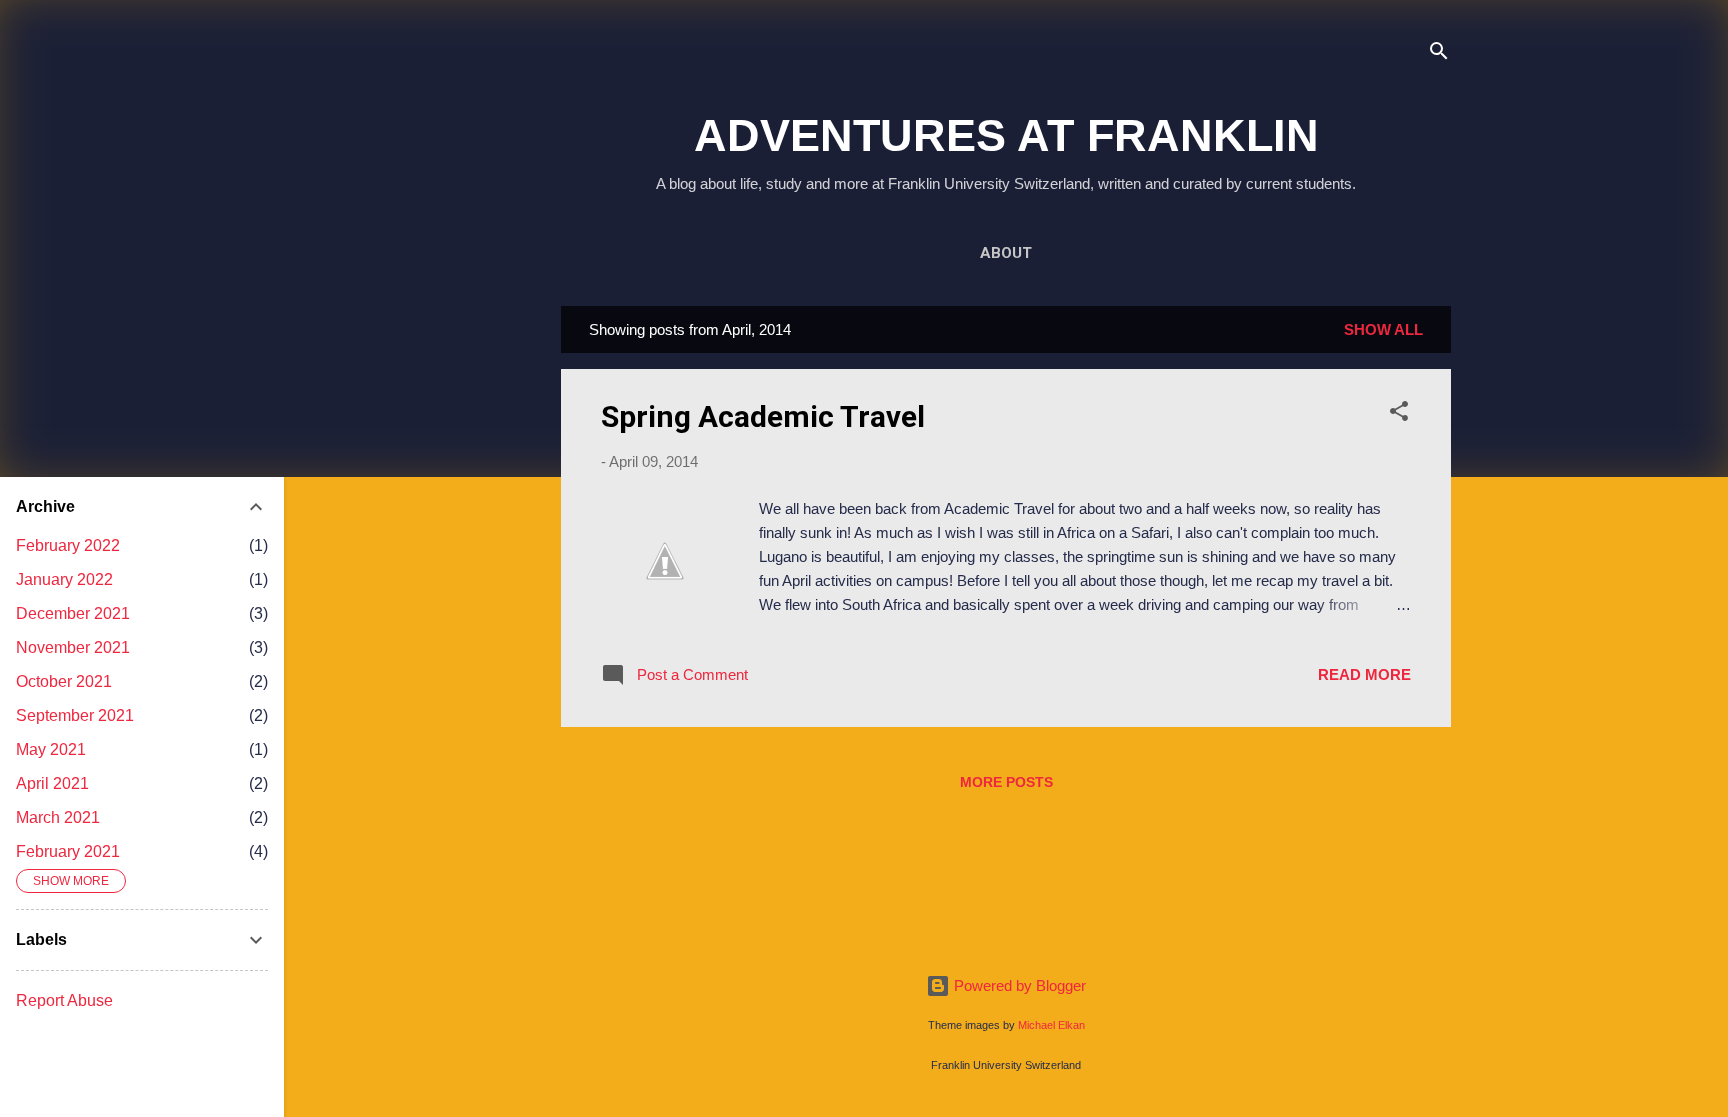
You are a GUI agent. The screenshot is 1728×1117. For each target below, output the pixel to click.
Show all (1383, 329)
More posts (1006, 782)
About (1006, 253)
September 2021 (75, 715)
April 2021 (52, 783)
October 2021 (64, 681)
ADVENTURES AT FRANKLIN (1006, 135)
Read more (1364, 674)
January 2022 (64, 579)
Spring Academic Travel (763, 416)
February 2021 (68, 851)
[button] (1399, 414)
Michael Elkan (1051, 1025)
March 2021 (58, 817)
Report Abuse (64, 1000)
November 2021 (73, 647)
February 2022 (68, 545)
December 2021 (73, 613)
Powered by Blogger (1018, 985)
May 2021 (51, 749)
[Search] (1439, 54)
